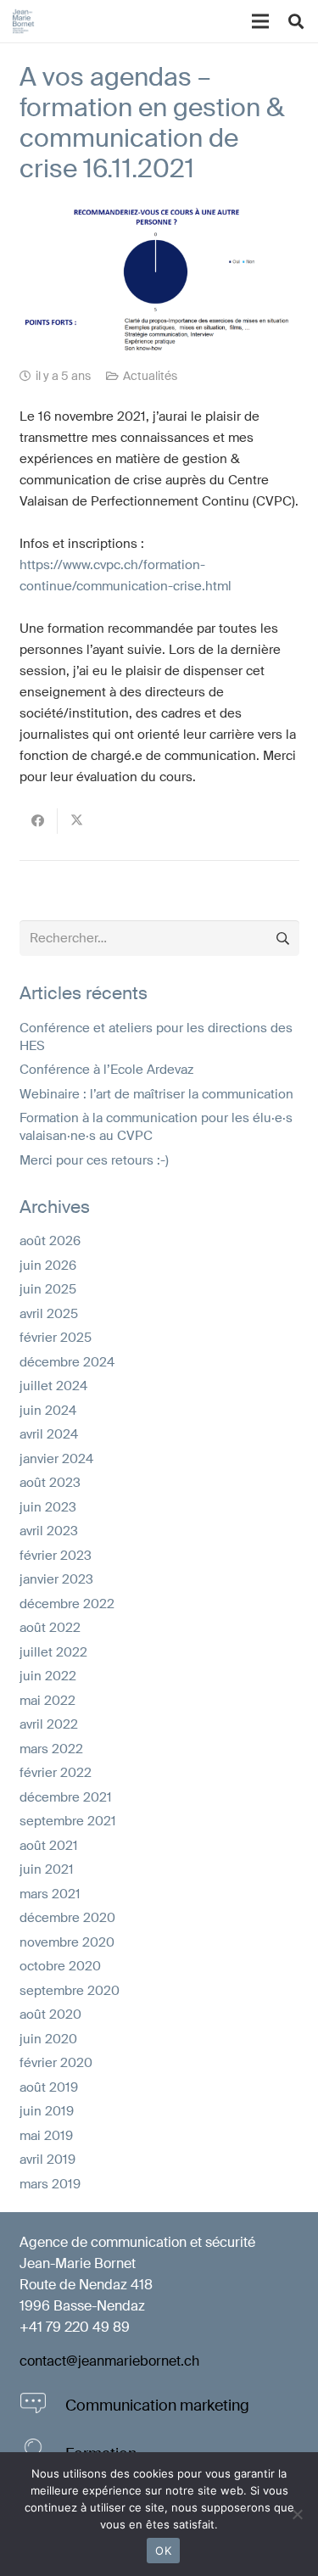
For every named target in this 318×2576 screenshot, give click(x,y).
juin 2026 (48, 1266)
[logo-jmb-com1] (24, 21)
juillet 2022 (53, 1652)
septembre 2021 (68, 1821)
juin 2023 (48, 1507)
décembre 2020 (67, 1918)
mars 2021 (50, 1894)
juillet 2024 (53, 1386)
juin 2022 (48, 1676)
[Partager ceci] (39, 821)
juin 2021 (47, 1869)
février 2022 (56, 1773)
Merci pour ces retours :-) (94, 1160)
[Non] (297, 2514)
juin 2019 (47, 2111)
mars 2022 (51, 1749)
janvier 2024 (56, 1459)
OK (163, 2551)
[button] (296, 21)
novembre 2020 (67, 1942)
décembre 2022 (67, 1604)
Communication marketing (157, 2406)
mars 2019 (50, 2184)
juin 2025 (48, 1289)
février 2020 (56, 2063)
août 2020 (50, 2014)
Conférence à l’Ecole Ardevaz (106, 1070)
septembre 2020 (70, 1991)
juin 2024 (48, 1411)
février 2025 (56, 1338)
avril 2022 (49, 1724)
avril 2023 (49, 1531)
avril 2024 (49, 1434)
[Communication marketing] (42, 2406)
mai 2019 (46, 2136)
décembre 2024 (67, 1362)
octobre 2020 (60, 1966)
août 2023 (50, 1483)
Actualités (150, 376)
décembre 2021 (66, 1797)
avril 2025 (49, 1314)
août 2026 (50, 1241)
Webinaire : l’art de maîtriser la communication (156, 1094)
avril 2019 (47, 2160)
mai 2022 (47, 1701)
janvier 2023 (56, 1579)
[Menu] (260, 21)
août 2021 (49, 1846)
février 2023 (56, 1556)
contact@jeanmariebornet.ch (109, 2361)
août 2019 (49, 2087)
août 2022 (50, 1628)
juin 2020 (48, 2039)
